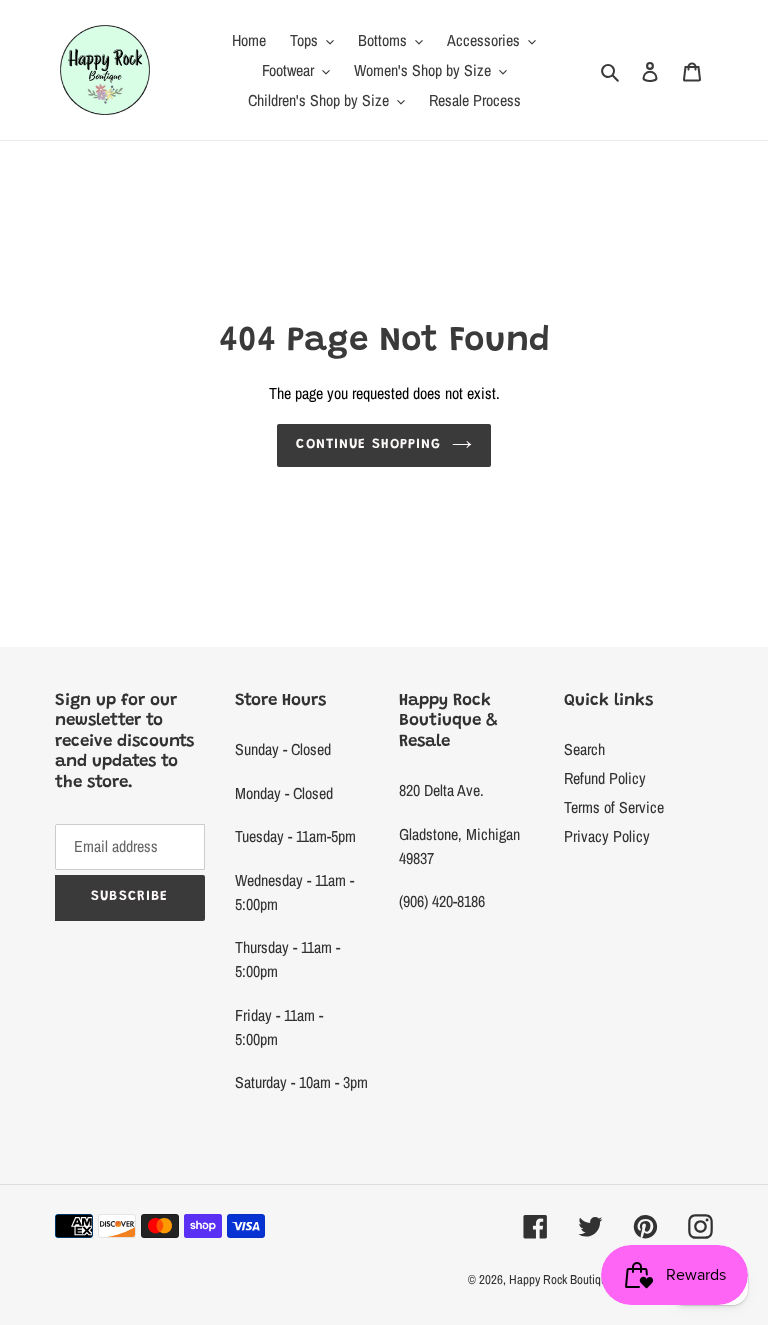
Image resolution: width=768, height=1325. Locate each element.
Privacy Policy (607, 836)
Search (584, 749)
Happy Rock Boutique (561, 1279)
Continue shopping (368, 445)
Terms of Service (614, 807)
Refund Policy (605, 778)
